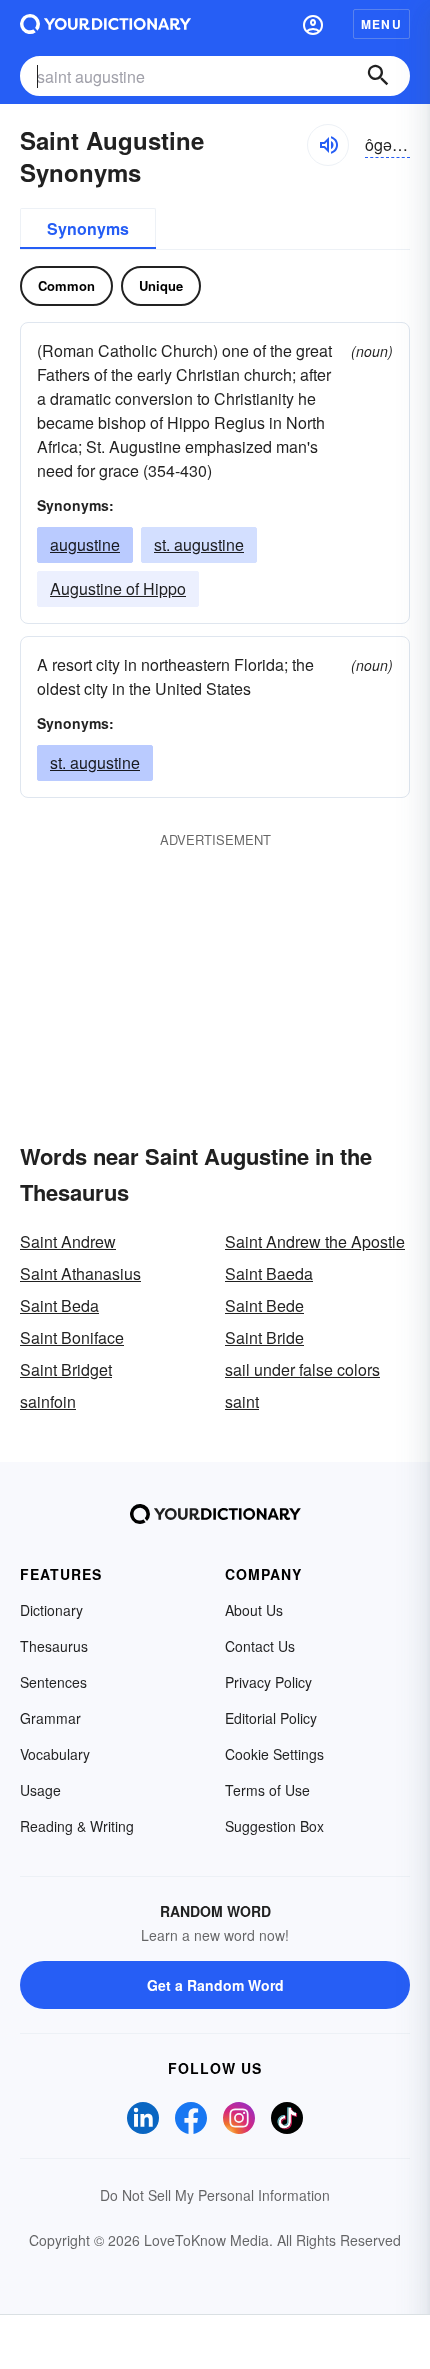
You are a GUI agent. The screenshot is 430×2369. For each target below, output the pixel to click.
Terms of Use (267, 1790)
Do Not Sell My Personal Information (215, 2195)
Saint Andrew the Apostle (315, 1241)
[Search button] (378, 76)
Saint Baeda (269, 1273)
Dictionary (51, 1610)
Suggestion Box (274, 1826)
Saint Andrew (68, 1241)
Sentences (53, 1682)
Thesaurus (54, 1646)
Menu (381, 24)
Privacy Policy (268, 1682)
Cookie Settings (274, 1754)
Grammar (50, 1718)
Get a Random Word (215, 1985)
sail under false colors (302, 1369)
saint (242, 1401)
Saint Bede (264, 1305)
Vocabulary (55, 1754)
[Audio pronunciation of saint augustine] (328, 145)
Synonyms (88, 228)
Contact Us (260, 1646)
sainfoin (48, 1401)
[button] (313, 24)
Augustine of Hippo (118, 588)
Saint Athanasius (80, 1273)
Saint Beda (59, 1305)
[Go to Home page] (105, 24)
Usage (40, 1790)
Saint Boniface (72, 1337)
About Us (254, 1610)
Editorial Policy (271, 1718)
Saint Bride (264, 1337)
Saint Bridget (66, 1369)
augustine (85, 544)
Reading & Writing (77, 1826)
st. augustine (199, 544)
